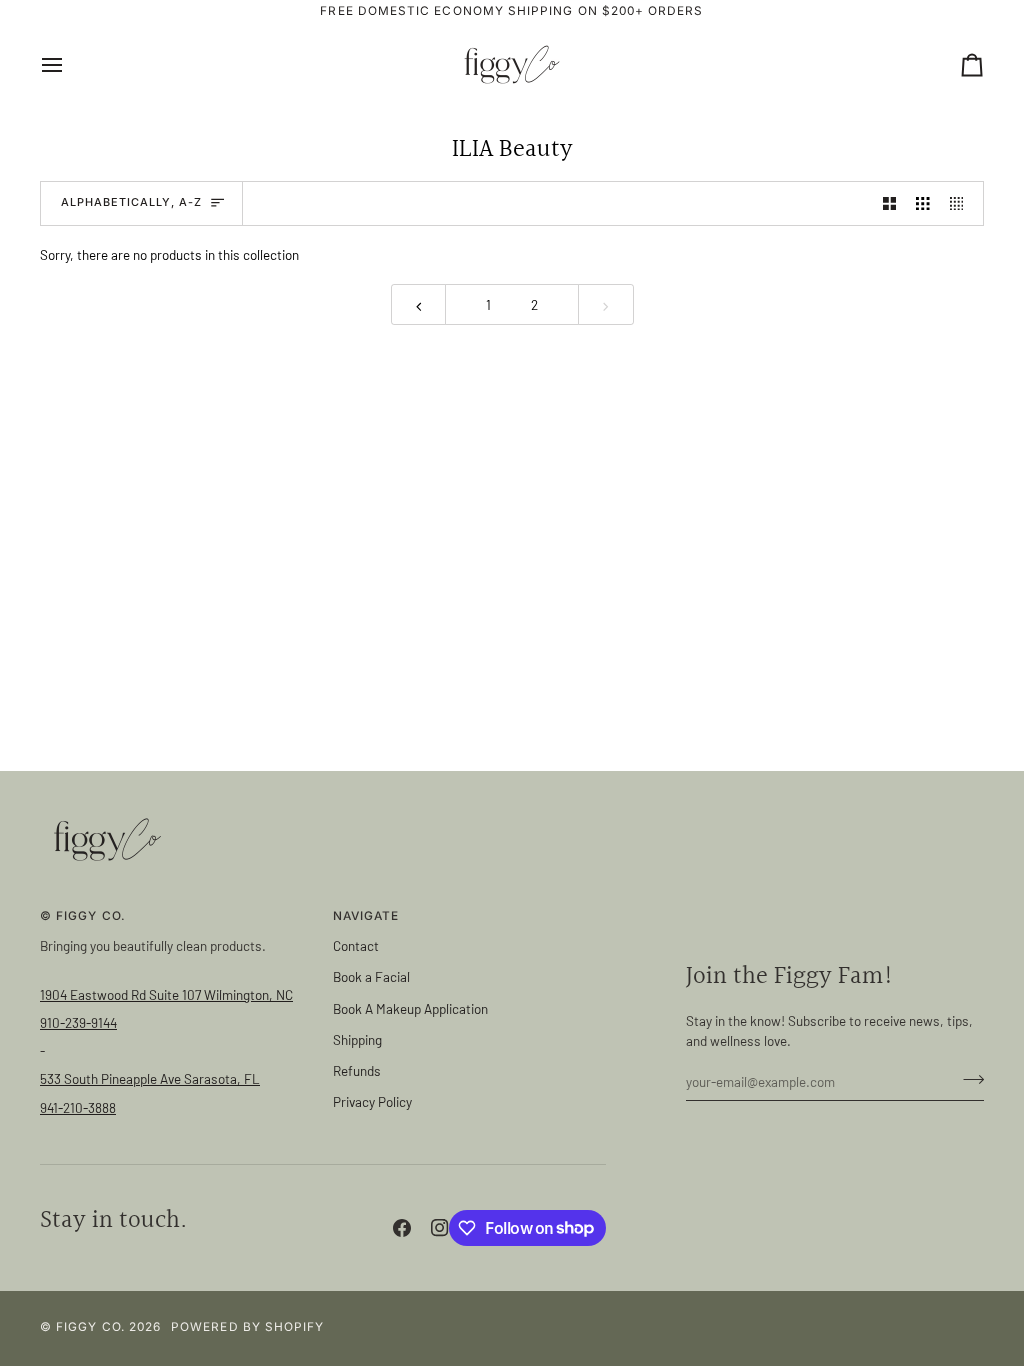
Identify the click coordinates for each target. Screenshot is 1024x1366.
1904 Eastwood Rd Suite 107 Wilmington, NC (166, 994)
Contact (356, 945)
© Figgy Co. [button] (83, 916)
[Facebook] (402, 1228)
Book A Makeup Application (410, 1008)
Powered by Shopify (247, 1327)
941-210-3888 (78, 1107)
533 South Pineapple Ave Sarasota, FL (150, 1078)
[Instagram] (440, 1228)
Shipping (357, 1039)
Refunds (357, 1070)
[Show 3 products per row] (923, 203)
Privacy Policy (372, 1101)
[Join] (967, 1079)
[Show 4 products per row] (962, 203)
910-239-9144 (78, 1022)
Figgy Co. (90, 1327)
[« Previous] (419, 304)
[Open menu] (70, 64)
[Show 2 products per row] (890, 203)
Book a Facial (371, 976)
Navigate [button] (366, 916)
